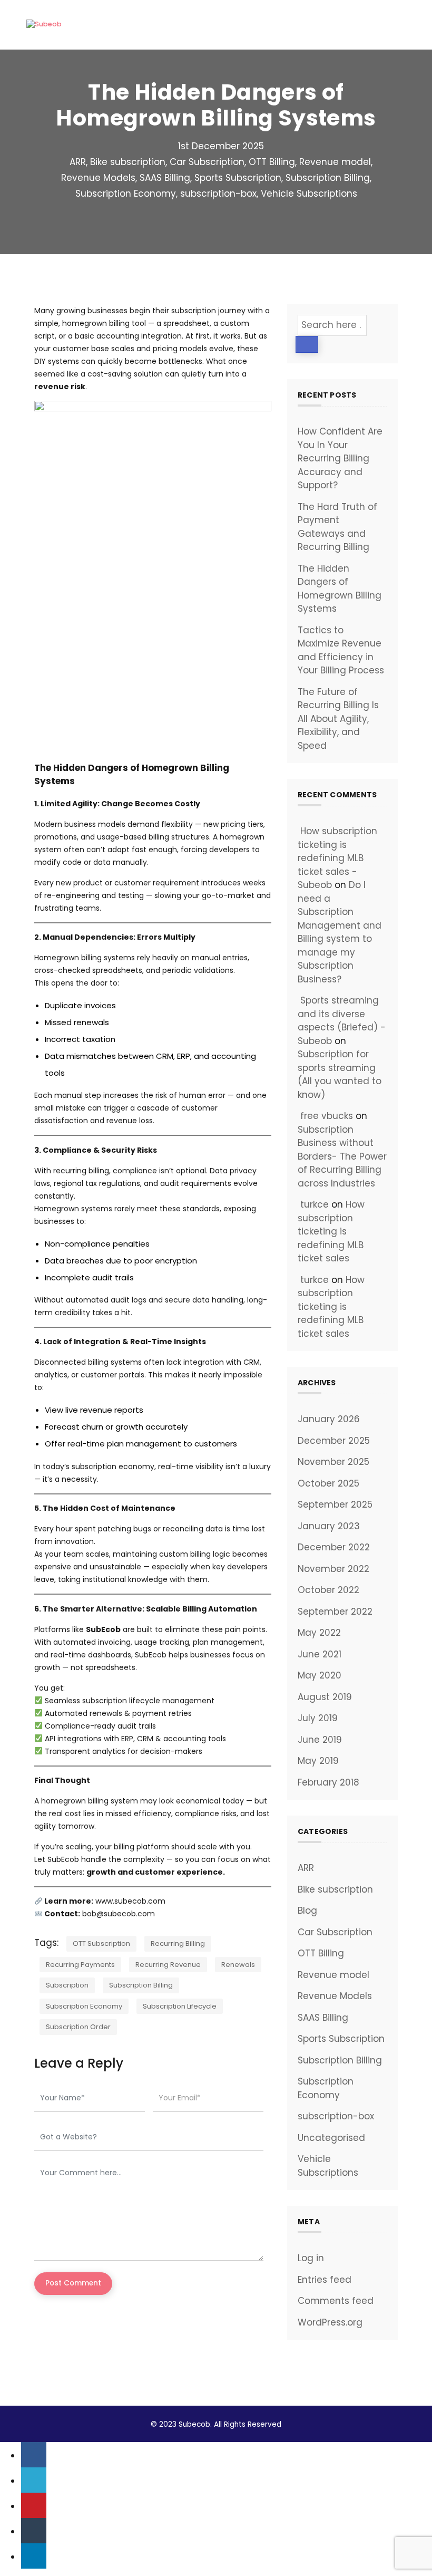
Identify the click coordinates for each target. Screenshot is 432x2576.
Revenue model (335, 162)
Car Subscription (207, 162)
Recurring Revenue (168, 1965)
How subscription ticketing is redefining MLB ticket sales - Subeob (337, 858)
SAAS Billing (165, 178)
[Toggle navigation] (392, 25)
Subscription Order (78, 2027)
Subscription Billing (328, 178)
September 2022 (335, 1612)
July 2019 (318, 1718)
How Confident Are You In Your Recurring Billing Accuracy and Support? (340, 458)
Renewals (238, 1965)
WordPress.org (330, 2322)
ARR (78, 162)
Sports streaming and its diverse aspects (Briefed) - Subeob (342, 1021)
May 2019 (318, 1761)
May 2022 (319, 1633)
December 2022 (334, 1547)
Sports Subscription (238, 178)
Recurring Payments (80, 1965)
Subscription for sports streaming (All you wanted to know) (340, 1074)
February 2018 (328, 1782)
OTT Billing (272, 162)
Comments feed (336, 2301)
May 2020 (320, 1675)
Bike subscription (128, 162)
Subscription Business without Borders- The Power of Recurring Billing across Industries (342, 1156)
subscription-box (218, 194)
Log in (311, 2258)
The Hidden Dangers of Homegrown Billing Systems (340, 589)
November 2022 (333, 1569)
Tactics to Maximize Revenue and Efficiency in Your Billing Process (341, 650)
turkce (315, 1204)
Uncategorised (331, 2138)
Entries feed (325, 2280)
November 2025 (333, 1462)
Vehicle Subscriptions (309, 194)
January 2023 (329, 1526)
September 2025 (335, 1504)
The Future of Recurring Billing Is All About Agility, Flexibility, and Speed (338, 719)
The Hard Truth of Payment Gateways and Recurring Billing (337, 527)
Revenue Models (98, 178)
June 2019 (320, 1740)
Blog (307, 1911)
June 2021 (320, 1654)
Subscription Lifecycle (180, 2006)
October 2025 (328, 1483)
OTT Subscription (101, 1943)
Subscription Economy (126, 194)
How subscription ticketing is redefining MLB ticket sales (331, 1231)
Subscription (67, 1985)
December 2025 (334, 1441)
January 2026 (329, 1419)
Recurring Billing (178, 1943)
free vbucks (327, 1116)
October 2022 (328, 1590)
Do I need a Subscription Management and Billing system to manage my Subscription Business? (340, 932)
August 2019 (325, 1697)
